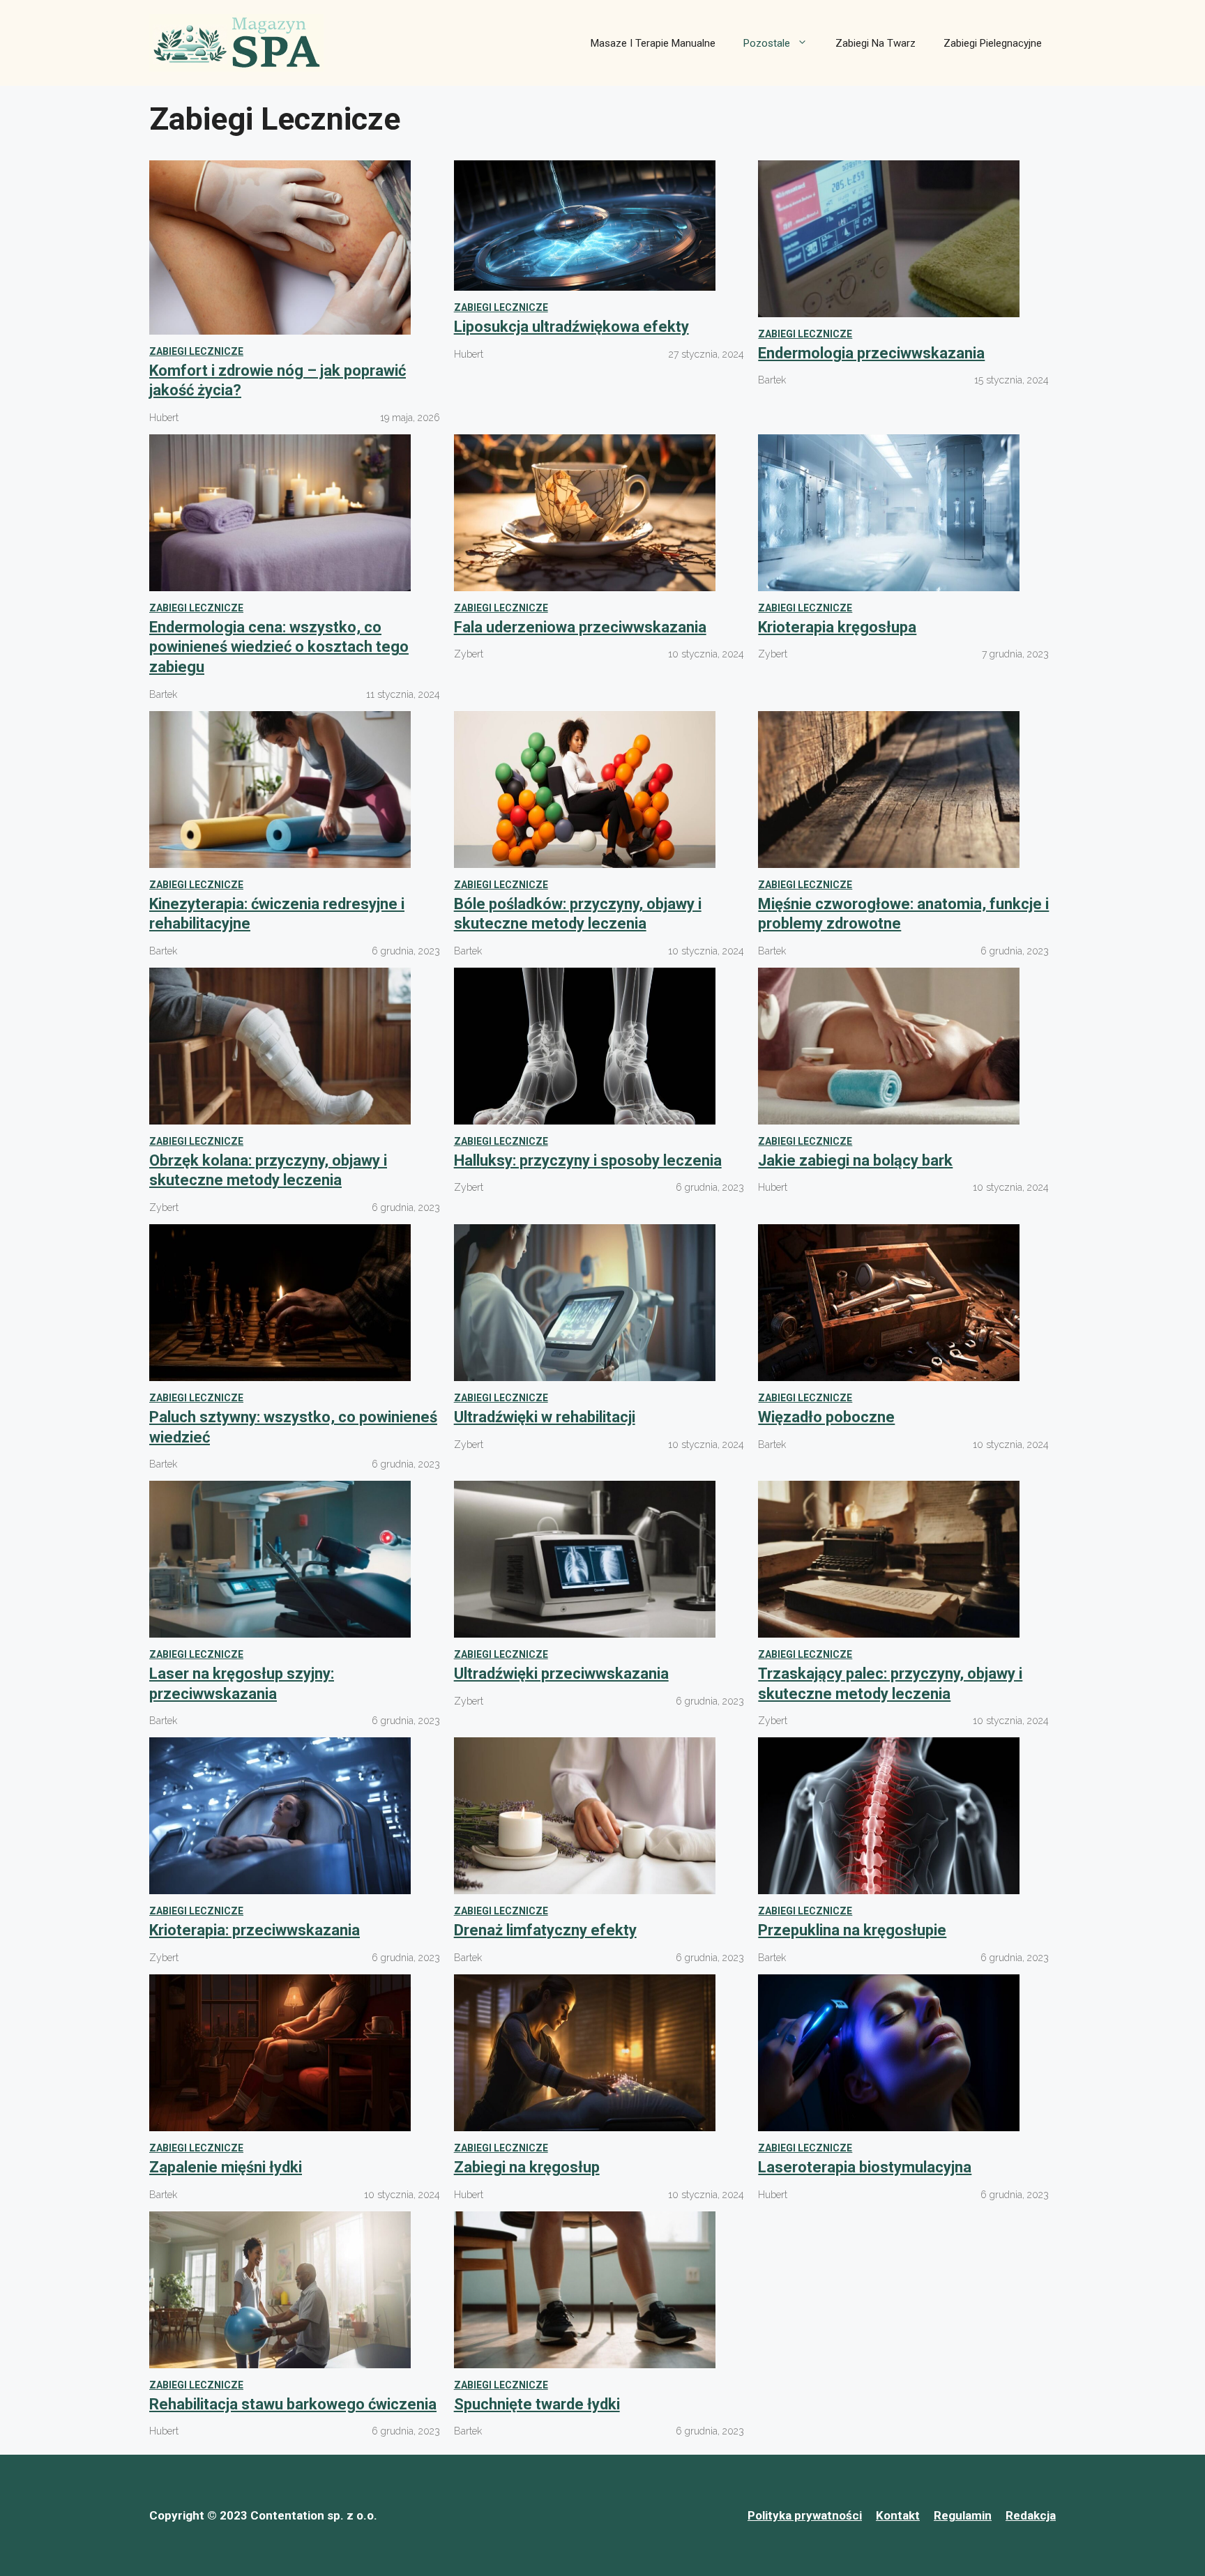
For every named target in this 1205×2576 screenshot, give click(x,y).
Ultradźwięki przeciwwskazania (561, 1674)
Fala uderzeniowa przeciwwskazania (580, 627)
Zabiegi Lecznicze (196, 351)
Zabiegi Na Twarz (876, 43)
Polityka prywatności (805, 2515)
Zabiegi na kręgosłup (527, 2167)
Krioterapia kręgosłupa (837, 627)
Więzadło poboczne (826, 1417)
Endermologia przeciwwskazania (871, 353)
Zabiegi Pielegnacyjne (993, 43)
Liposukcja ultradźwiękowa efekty (571, 327)
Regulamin (963, 2515)
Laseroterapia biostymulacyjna (865, 2167)
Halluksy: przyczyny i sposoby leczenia (588, 1160)
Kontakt (898, 2515)
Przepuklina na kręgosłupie (852, 1930)
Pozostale (767, 43)
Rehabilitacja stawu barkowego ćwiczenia (293, 2404)
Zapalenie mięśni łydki (226, 2167)
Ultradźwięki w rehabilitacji (545, 1417)
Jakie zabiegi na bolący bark (855, 1160)
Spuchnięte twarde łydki (537, 2404)
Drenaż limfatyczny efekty (545, 1930)
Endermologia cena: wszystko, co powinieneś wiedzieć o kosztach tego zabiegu (279, 647)
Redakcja (1031, 2515)
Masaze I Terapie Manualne (653, 43)
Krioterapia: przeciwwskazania (255, 1930)
